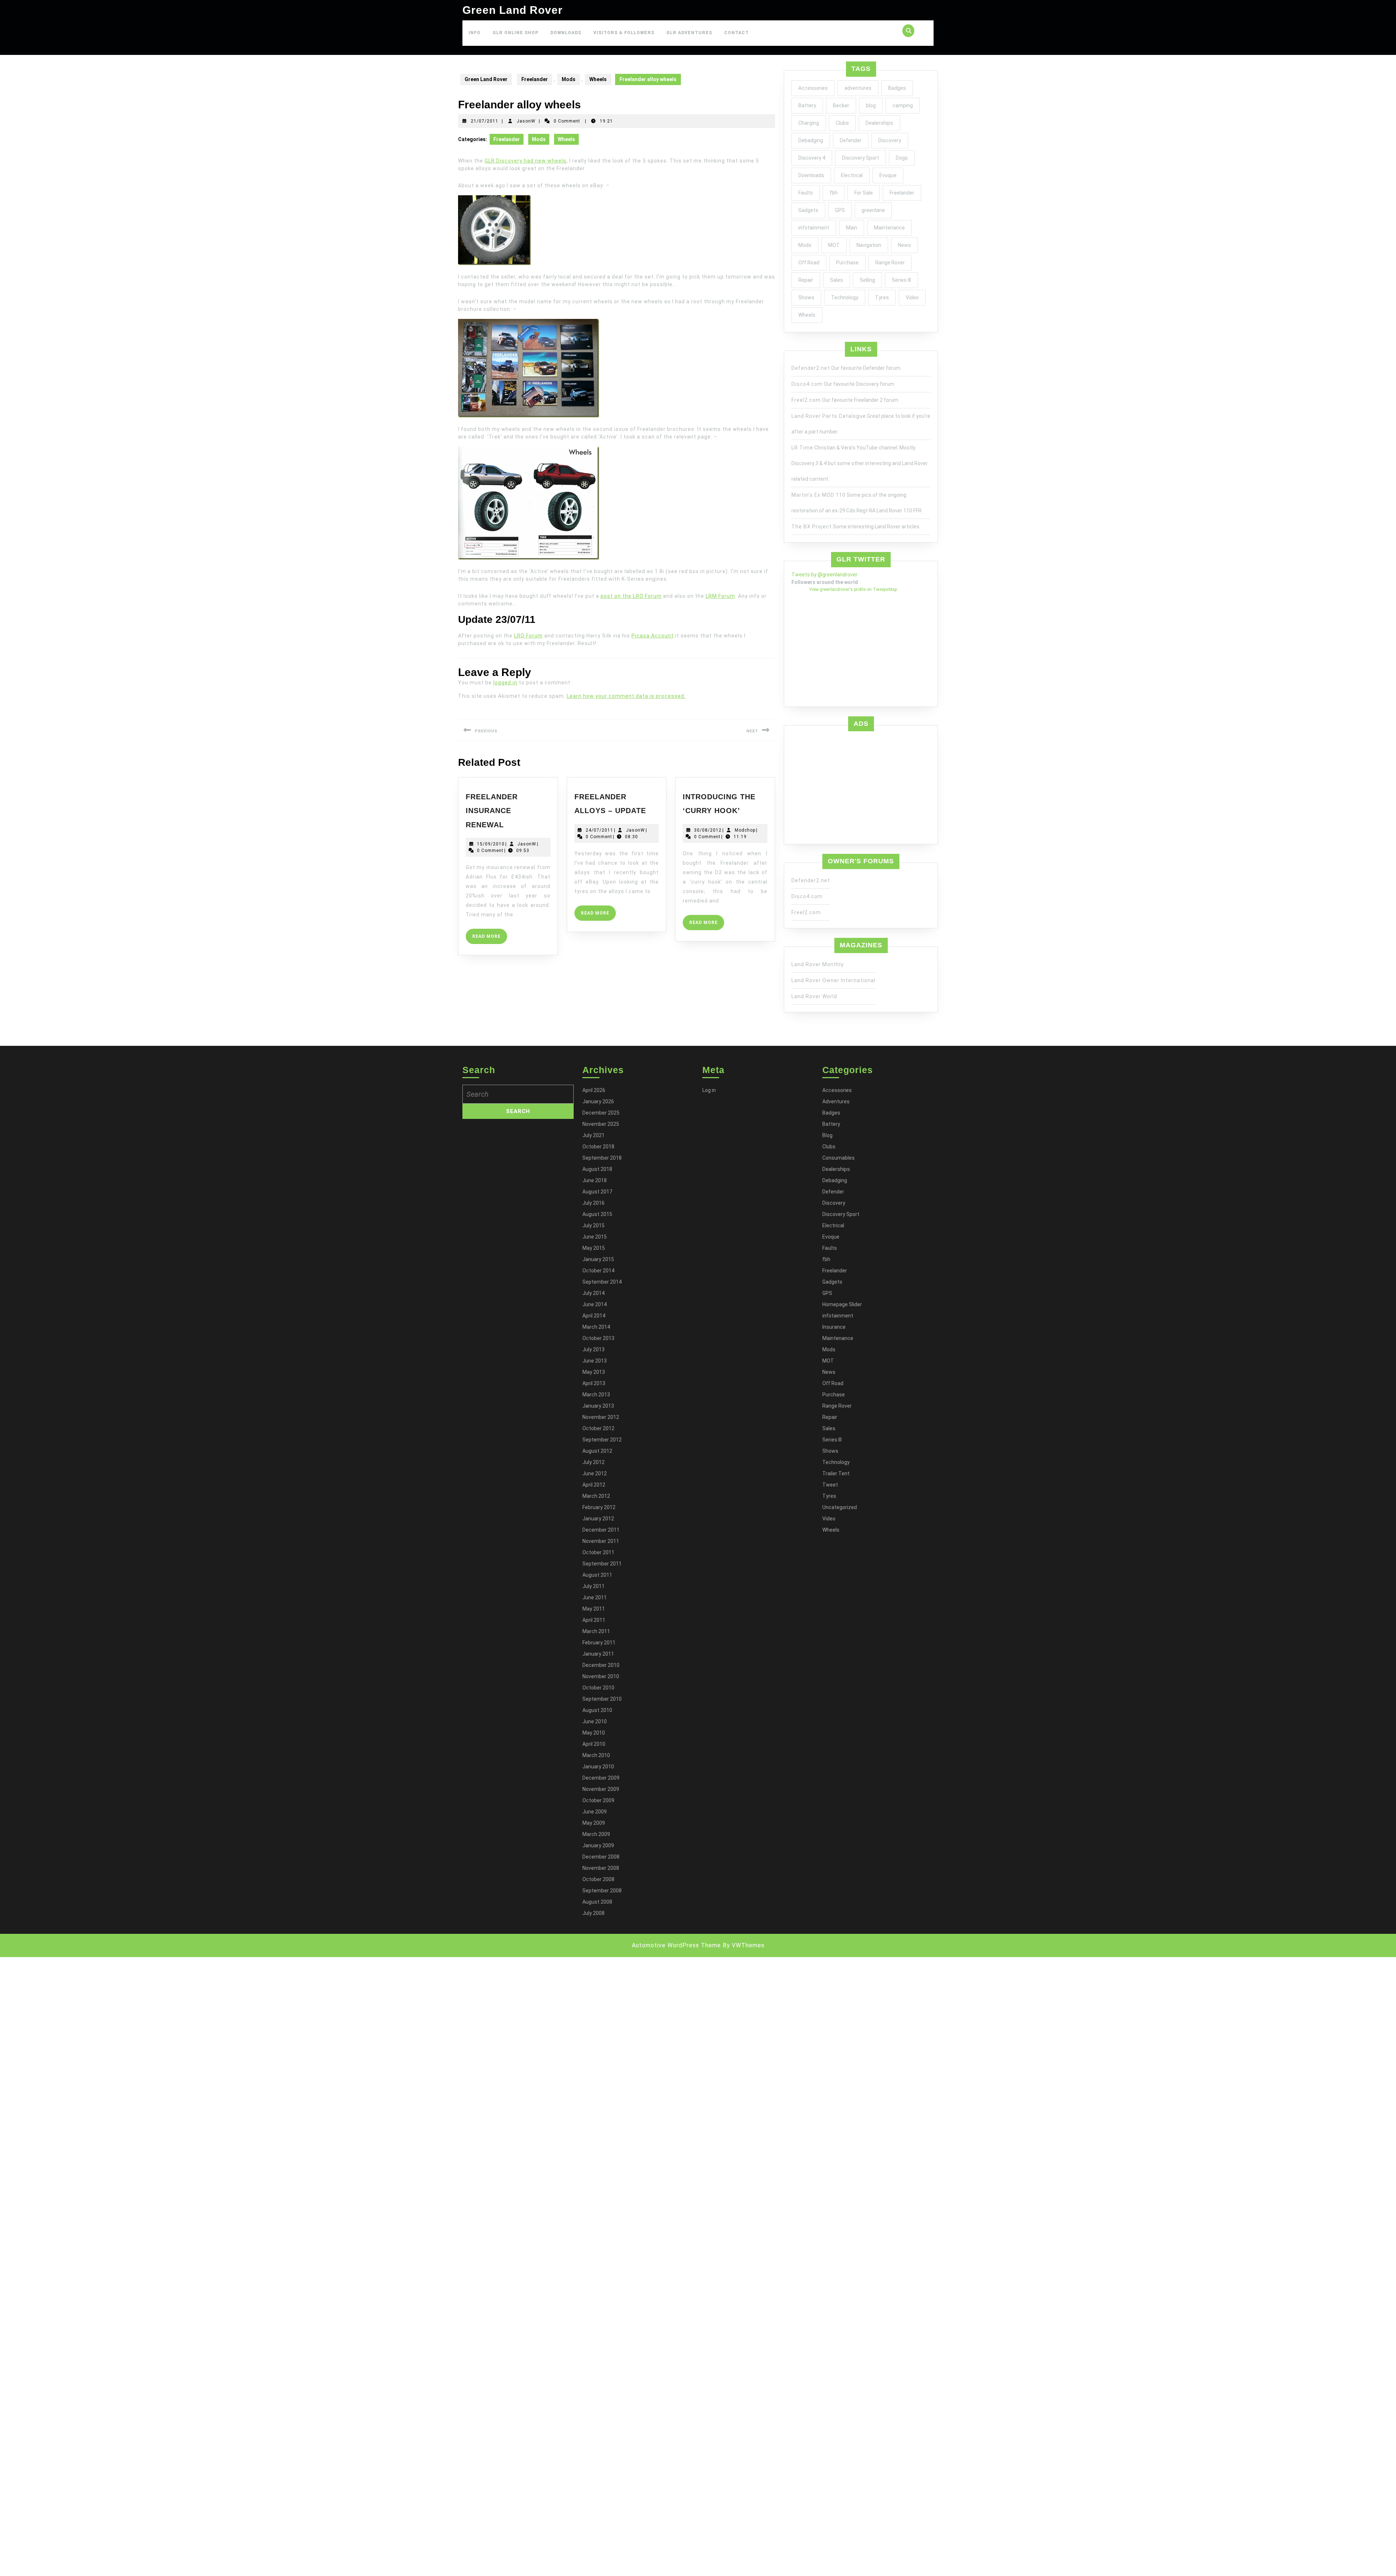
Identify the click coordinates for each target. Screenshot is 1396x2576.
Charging (809, 123)
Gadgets (808, 210)
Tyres (882, 297)
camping (903, 105)
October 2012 (598, 1428)
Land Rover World (814, 996)
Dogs (902, 158)
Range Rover (890, 263)
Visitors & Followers (624, 33)
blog (871, 105)
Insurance (834, 1327)
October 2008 (598, 1879)
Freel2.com (806, 400)
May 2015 (594, 1248)
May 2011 (594, 1609)
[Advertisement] (861, 786)
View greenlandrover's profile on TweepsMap (853, 589)
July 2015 (593, 1225)
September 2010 (602, 1699)
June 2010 (595, 1721)
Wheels (598, 79)
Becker (841, 105)
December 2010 (601, 1665)
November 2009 (601, 1789)
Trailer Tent (836, 1473)
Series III (901, 280)
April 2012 (594, 1485)
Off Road (809, 263)
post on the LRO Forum (631, 596)
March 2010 (596, 1755)
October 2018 (598, 1147)
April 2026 (594, 1090)
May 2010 (594, 1733)
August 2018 (597, 1169)
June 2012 (595, 1473)
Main (852, 228)
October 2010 (598, 1688)
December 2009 (601, 1778)
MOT (834, 245)
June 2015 (595, 1237)
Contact (737, 33)
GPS (840, 210)
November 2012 (601, 1417)
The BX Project (812, 527)
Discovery (890, 140)
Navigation (869, 245)
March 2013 (596, 1395)
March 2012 (596, 1496)
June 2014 (595, 1304)
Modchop (745, 830)
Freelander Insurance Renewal (492, 811)
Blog (827, 1135)
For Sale (864, 193)
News (904, 245)
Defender (851, 140)
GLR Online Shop (516, 33)
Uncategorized (840, 1507)
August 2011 (597, 1575)
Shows (806, 297)
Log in (709, 1090)
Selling (867, 280)
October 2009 (598, 1800)
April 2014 (594, 1316)
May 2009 (594, 1823)
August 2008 (597, 1902)
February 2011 (599, 1643)
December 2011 (601, 1530)
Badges (897, 88)
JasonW (526, 121)
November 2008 (601, 1868)
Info (475, 33)
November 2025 (601, 1124)
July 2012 (593, 1462)
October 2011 (598, 1552)
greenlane (873, 210)
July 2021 (593, 1135)
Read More (490, 939)
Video (912, 297)
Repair (806, 280)
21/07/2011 (485, 121)
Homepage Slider (842, 1304)
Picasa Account (653, 636)
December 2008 (601, 1857)
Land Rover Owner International (833, 980)
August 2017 (597, 1192)
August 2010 (597, 1710)
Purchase (847, 263)
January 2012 (598, 1519)
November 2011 (601, 1541)
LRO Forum (528, 636)
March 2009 (596, 1834)
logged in (505, 683)
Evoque (888, 175)
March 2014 (596, 1327)
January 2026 (598, 1101)
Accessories (813, 88)
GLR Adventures (689, 33)
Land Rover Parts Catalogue (829, 416)
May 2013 (594, 1372)
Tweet (830, 1485)
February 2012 (599, 1507)
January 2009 (598, 1845)
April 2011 (594, 1620)
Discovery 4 (812, 158)
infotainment (814, 228)
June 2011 (595, 1597)
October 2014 (598, 1271)
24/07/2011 (599, 830)
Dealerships (879, 123)
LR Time (802, 448)
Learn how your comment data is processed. (626, 696)
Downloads (566, 33)
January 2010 (598, 1767)
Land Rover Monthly (818, 964)
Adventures (836, 1101)
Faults (806, 193)
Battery (807, 105)
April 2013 (594, 1383)
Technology (845, 297)
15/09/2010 (491, 844)
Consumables (839, 1158)
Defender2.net (811, 368)
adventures (858, 88)
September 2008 (602, 1891)
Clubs (842, 123)
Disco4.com (807, 384)
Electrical (852, 175)
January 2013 (598, 1406)
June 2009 (595, 1812)
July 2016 (593, 1203)
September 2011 (602, 1564)
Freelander (535, 79)
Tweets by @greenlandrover (825, 575)
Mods (569, 79)
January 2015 (598, 1259)
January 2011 (598, 1654)
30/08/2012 (708, 830)
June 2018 (595, 1180)
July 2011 (593, 1586)
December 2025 (601, 1113)
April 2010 (594, 1744)
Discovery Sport (861, 158)
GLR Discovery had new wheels (525, 161)
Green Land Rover (513, 10)
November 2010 (601, 1676)
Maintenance (889, 228)
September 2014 (602, 1282)
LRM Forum (720, 596)
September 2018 (602, 1158)
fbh (834, 193)
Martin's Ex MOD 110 (819, 495)
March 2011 (596, 1631)
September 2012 (602, 1440)
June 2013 (595, 1361)
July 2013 (593, 1349)
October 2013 (598, 1338)
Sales (837, 280)
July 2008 (593, 1913)
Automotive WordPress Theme (676, 1945)
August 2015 (597, 1214)
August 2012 (597, 1451)
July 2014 (593, 1293)
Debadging (811, 140)
